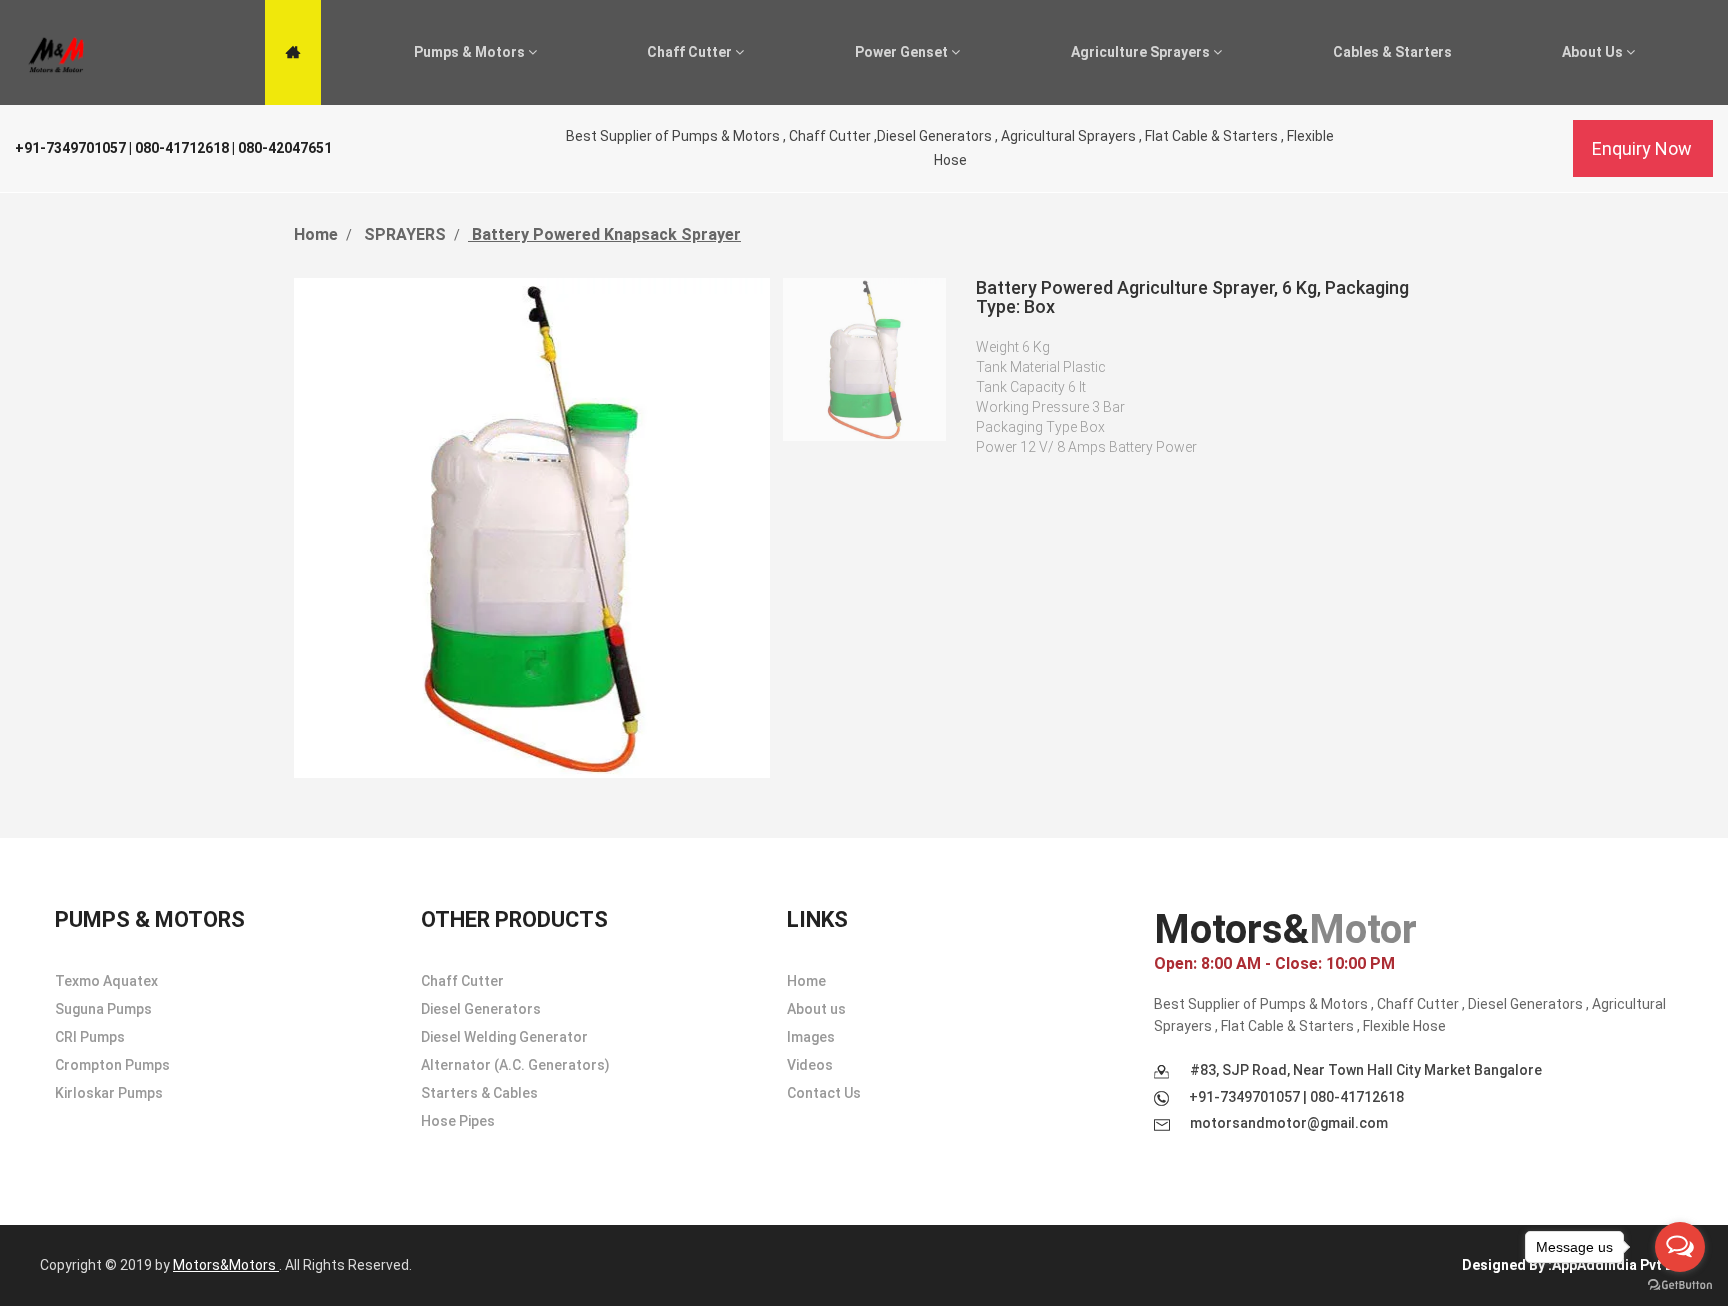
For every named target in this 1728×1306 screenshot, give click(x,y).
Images (811, 1037)
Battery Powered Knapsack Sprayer (604, 234)
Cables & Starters (1392, 52)
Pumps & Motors (471, 52)
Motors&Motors (226, 1265)
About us (816, 1009)
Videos (810, 1065)
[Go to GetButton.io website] (1680, 1285)
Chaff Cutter (691, 52)
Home (316, 234)
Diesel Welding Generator (504, 1037)
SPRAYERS (403, 234)
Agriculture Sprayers (1142, 52)
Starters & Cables (479, 1093)
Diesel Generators (481, 1009)
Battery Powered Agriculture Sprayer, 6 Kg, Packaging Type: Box (1192, 297)
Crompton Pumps (112, 1065)
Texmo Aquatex (106, 981)
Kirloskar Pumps (109, 1093)
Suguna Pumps (103, 1009)
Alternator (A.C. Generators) (515, 1065)
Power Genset (903, 52)
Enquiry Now (1642, 148)
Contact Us (824, 1093)
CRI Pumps (90, 1037)
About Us (1594, 52)
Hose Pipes (458, 1121)
